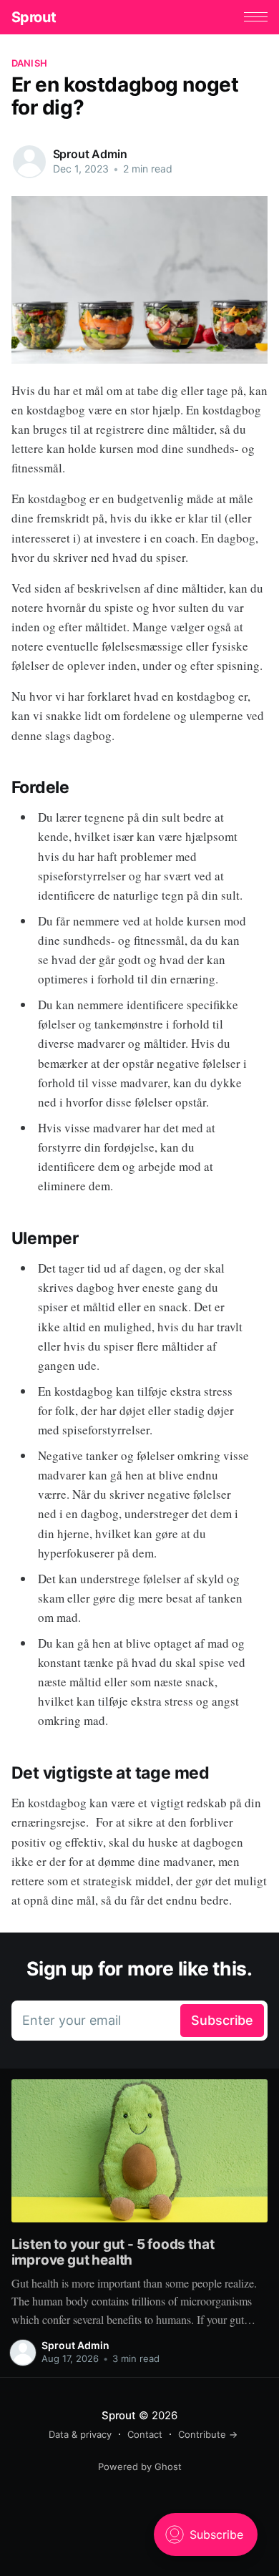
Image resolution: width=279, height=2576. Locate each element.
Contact (145, 2434)
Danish (30, 63)
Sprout (34, 17)
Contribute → (208, 2434)
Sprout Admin (90, 154)
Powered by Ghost (140, 2466)
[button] (256, 17)
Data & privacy (80, 2434)
